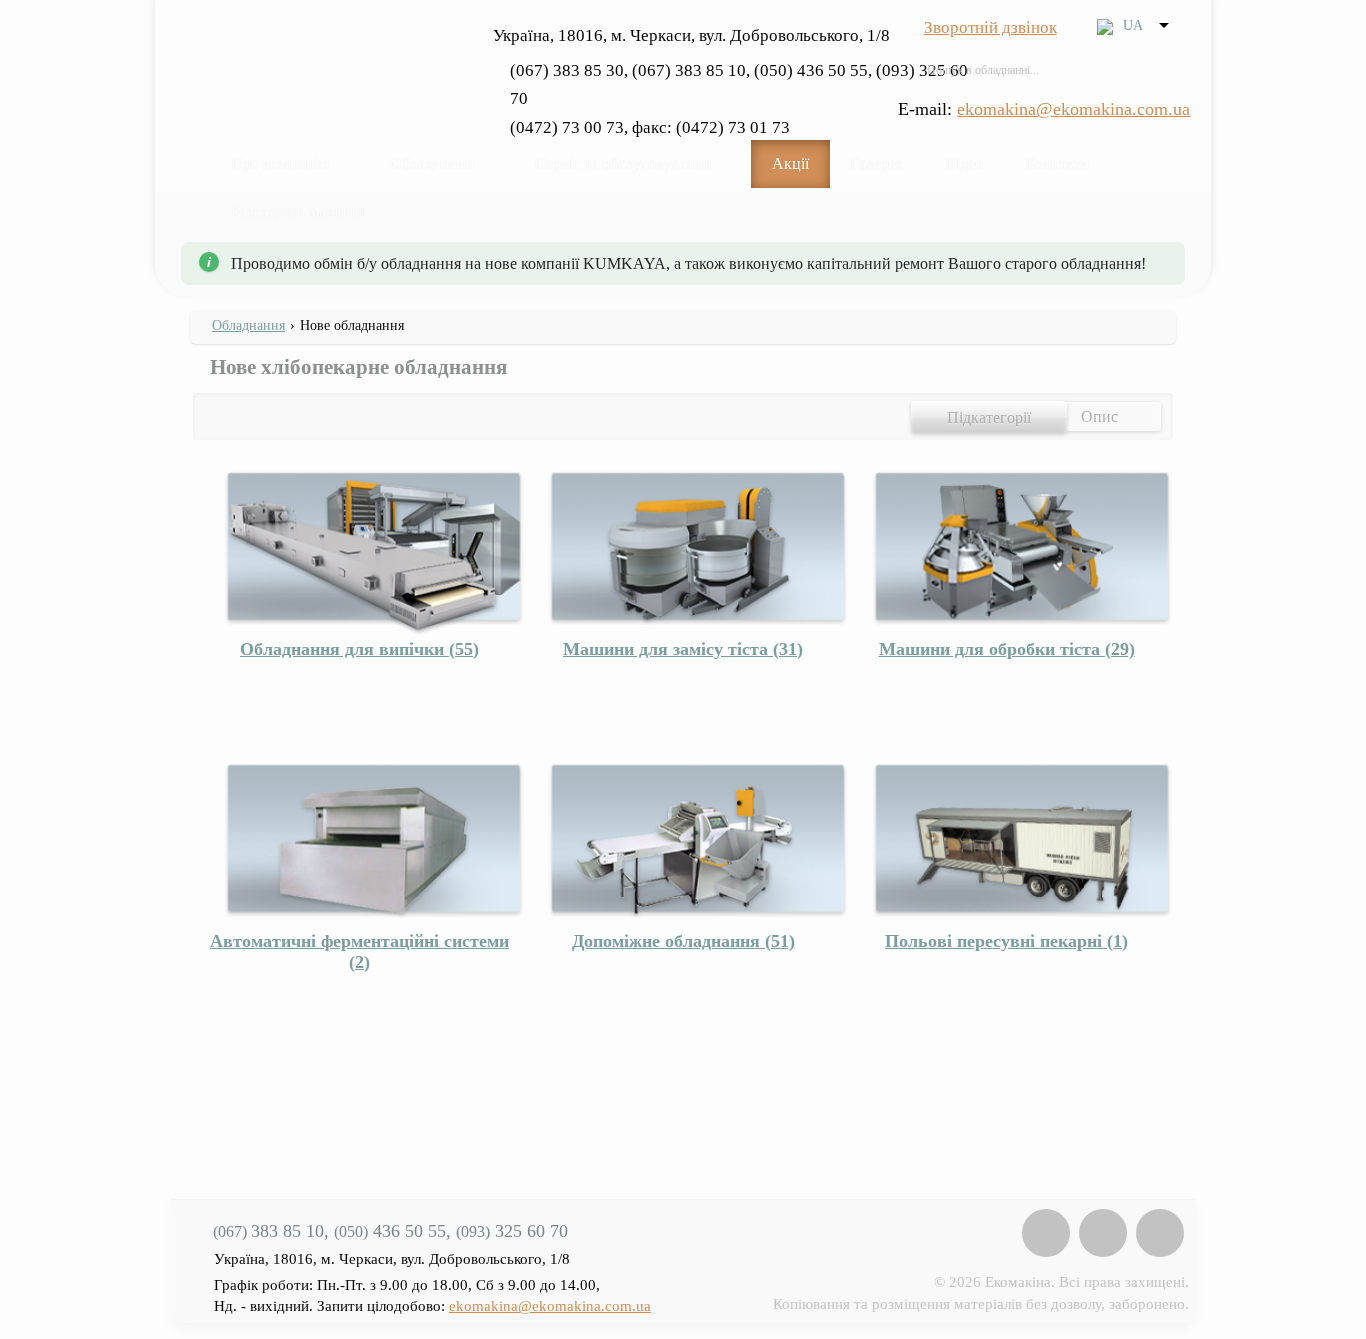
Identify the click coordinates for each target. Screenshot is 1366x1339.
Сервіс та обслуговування (623, 163)
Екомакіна (329, 64)
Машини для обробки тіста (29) (1007, 649)
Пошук (1166, 70)
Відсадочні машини (298, 211)
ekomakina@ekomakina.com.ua (1073, 109)
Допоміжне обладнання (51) (683, 941)
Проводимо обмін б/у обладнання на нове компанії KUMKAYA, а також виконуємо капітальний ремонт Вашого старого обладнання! (688, 263)
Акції (790, 163)
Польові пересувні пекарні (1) (1006, 941)
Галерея (876, 163)
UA (1133, 25)
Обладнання (432, 163)
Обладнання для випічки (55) (359, 649)
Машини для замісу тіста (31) (683, 649)
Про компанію (280, 163)
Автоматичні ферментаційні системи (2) (359, 951)
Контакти (1057, 163)
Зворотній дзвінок (990, 27)
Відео (964, 163)
